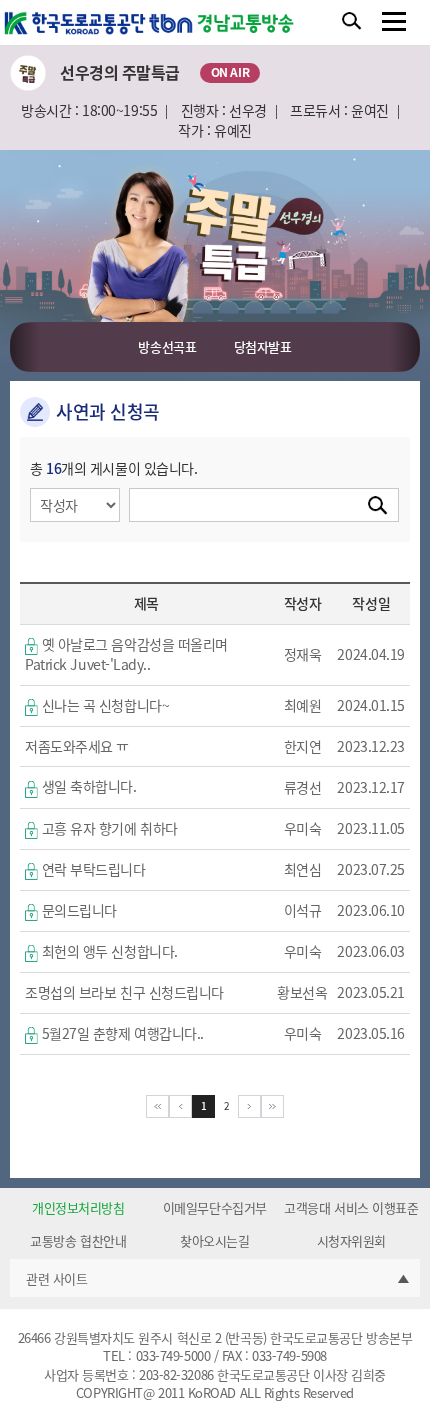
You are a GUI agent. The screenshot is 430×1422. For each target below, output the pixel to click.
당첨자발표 (263, 346)
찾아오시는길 (214, 1241)
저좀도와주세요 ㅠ (77, 746)
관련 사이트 (56, 1278)
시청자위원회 (351, 1241)
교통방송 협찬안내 (78, 1241)
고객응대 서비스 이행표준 (351, 1208)
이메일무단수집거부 (215, 1208)
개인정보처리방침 (78, 1208)
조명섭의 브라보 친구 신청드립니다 (124, 992)
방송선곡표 (167, 346)
